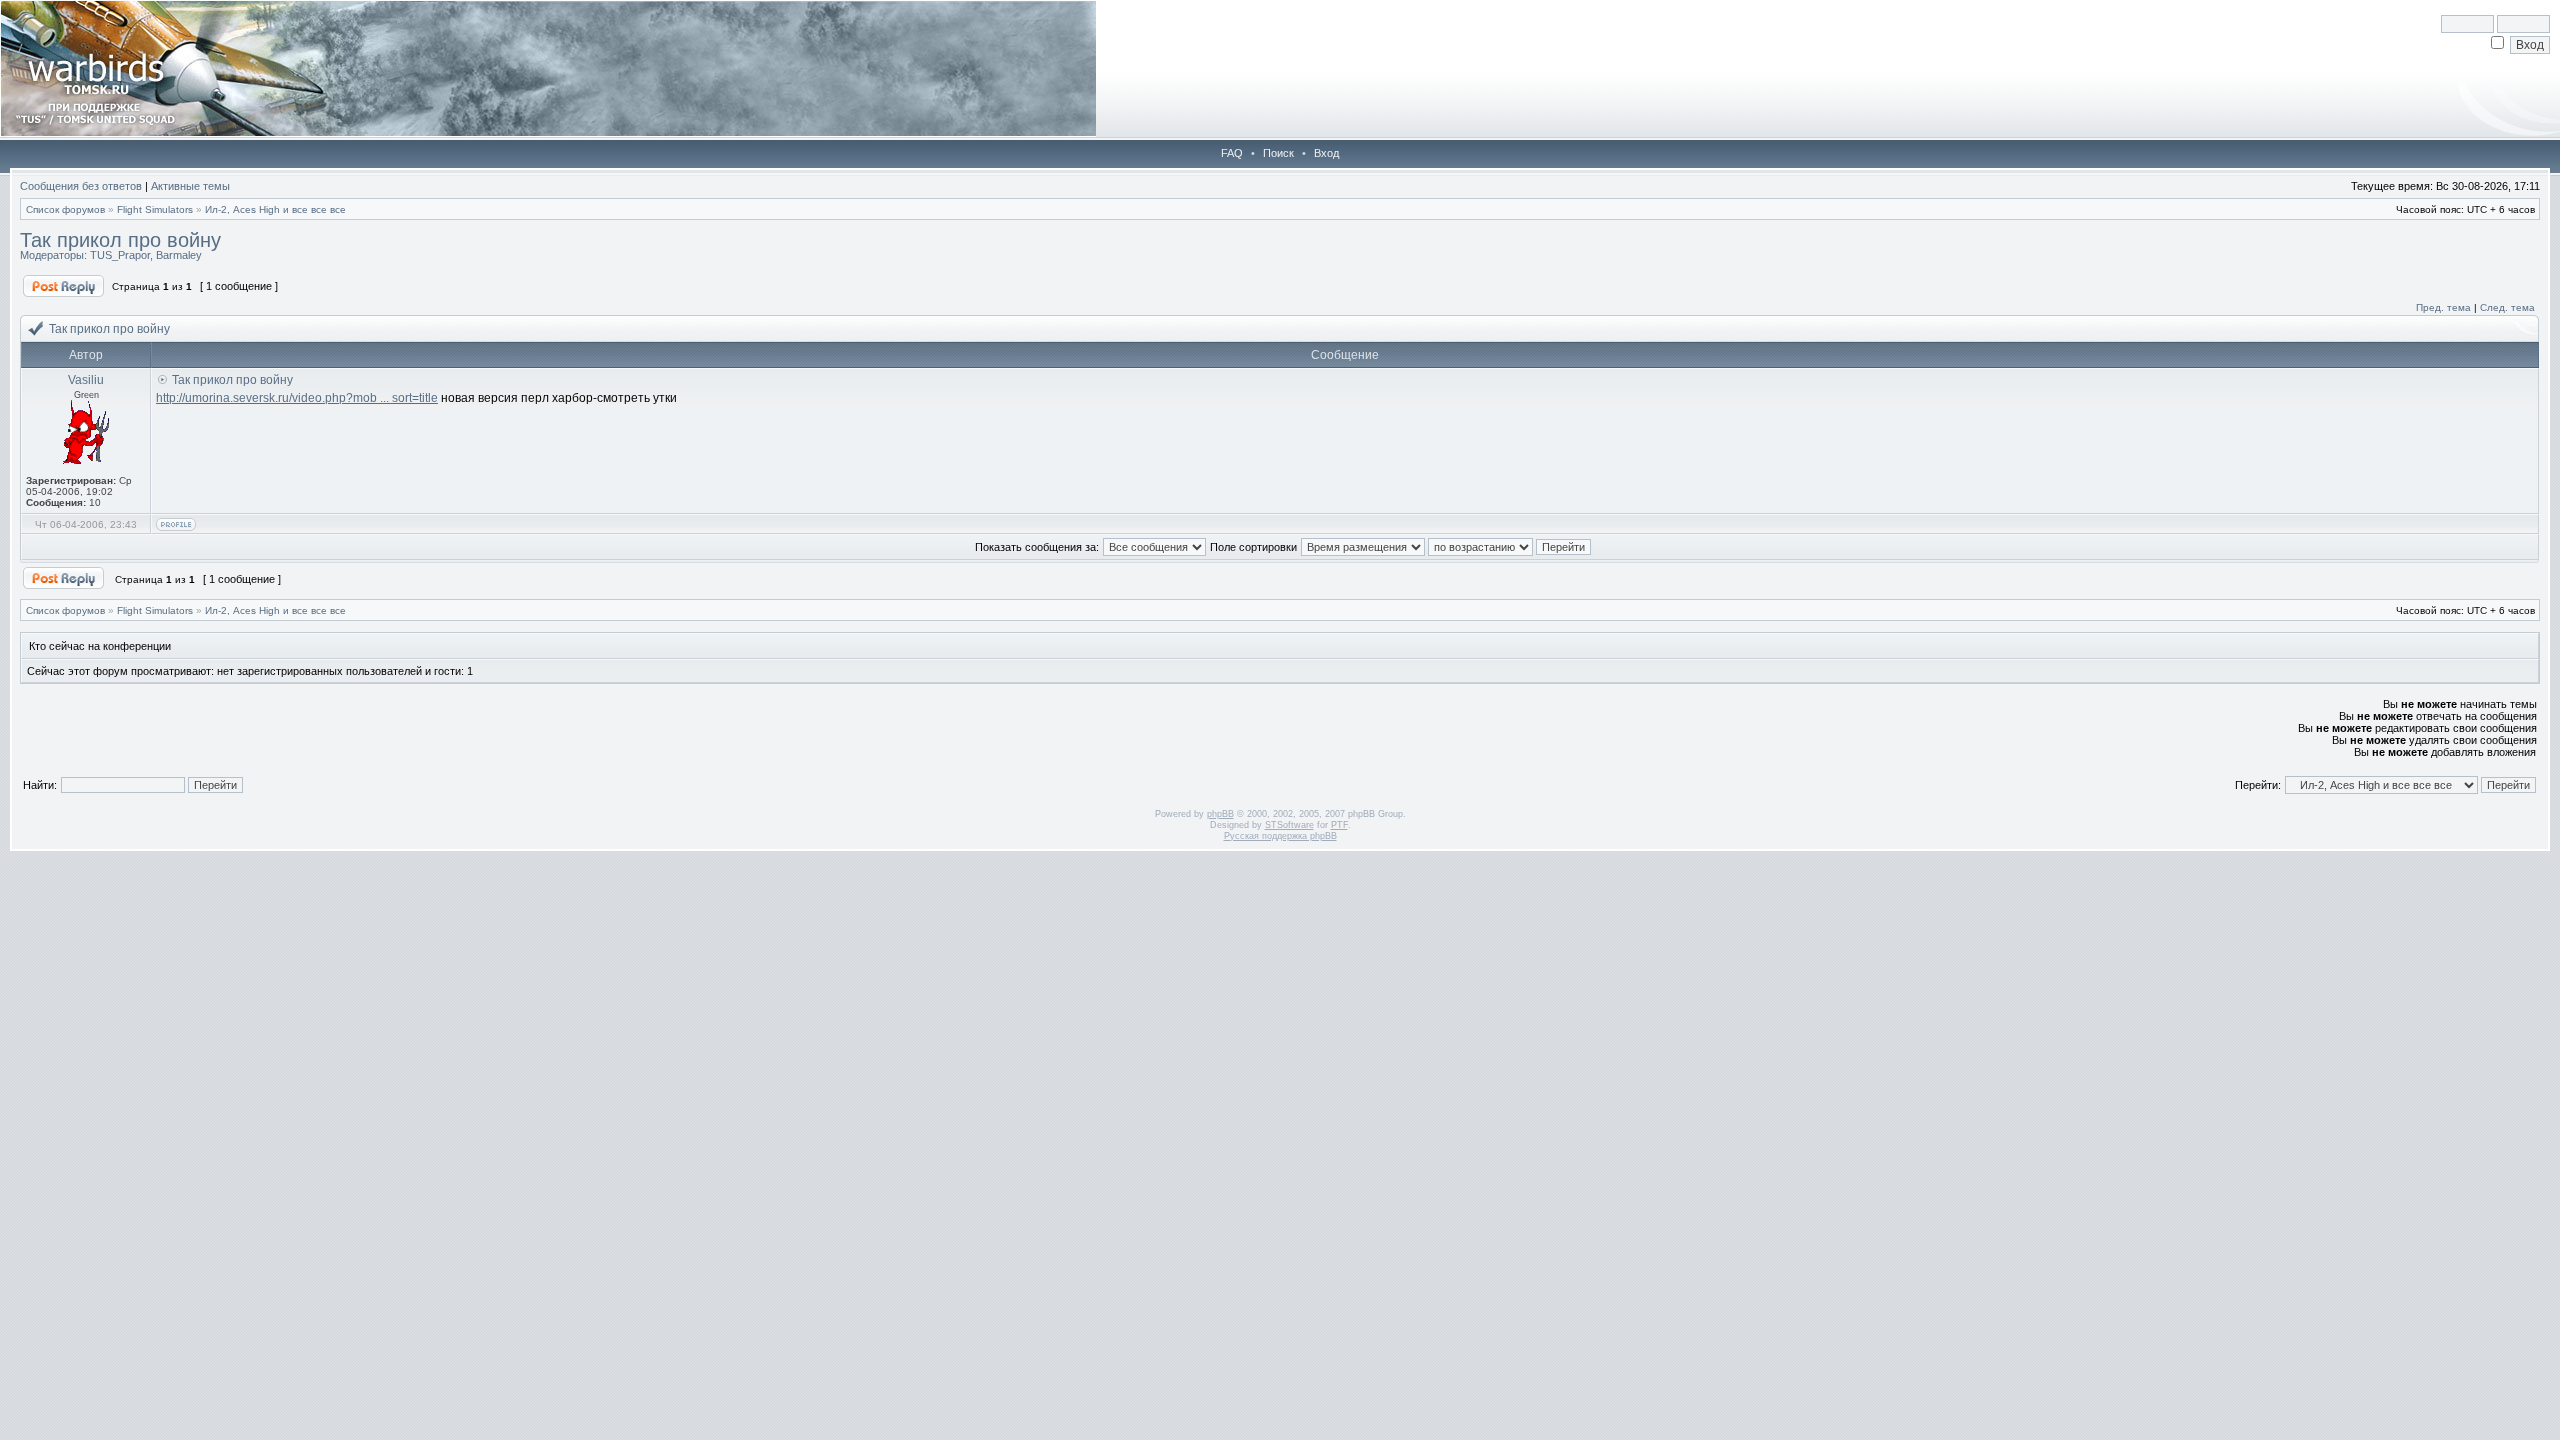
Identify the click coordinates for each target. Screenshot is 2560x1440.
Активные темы (190, 186)
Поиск (1278, 153)
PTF (1339, 825)
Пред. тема (2443, 307)
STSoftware (1289, 825)
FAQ (1232, 153)
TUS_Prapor (120, 255)
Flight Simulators (155, 209)
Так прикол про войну (120, 240)
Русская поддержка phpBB (1280, 836)
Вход (1326, 153)
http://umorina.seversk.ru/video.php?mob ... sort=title (297, 398)
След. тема (2507, 307)
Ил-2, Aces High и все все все (275, 209)
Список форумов (65, 209)
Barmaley (179, 255)
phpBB (1220, 814)
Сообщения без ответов (81, 186)
